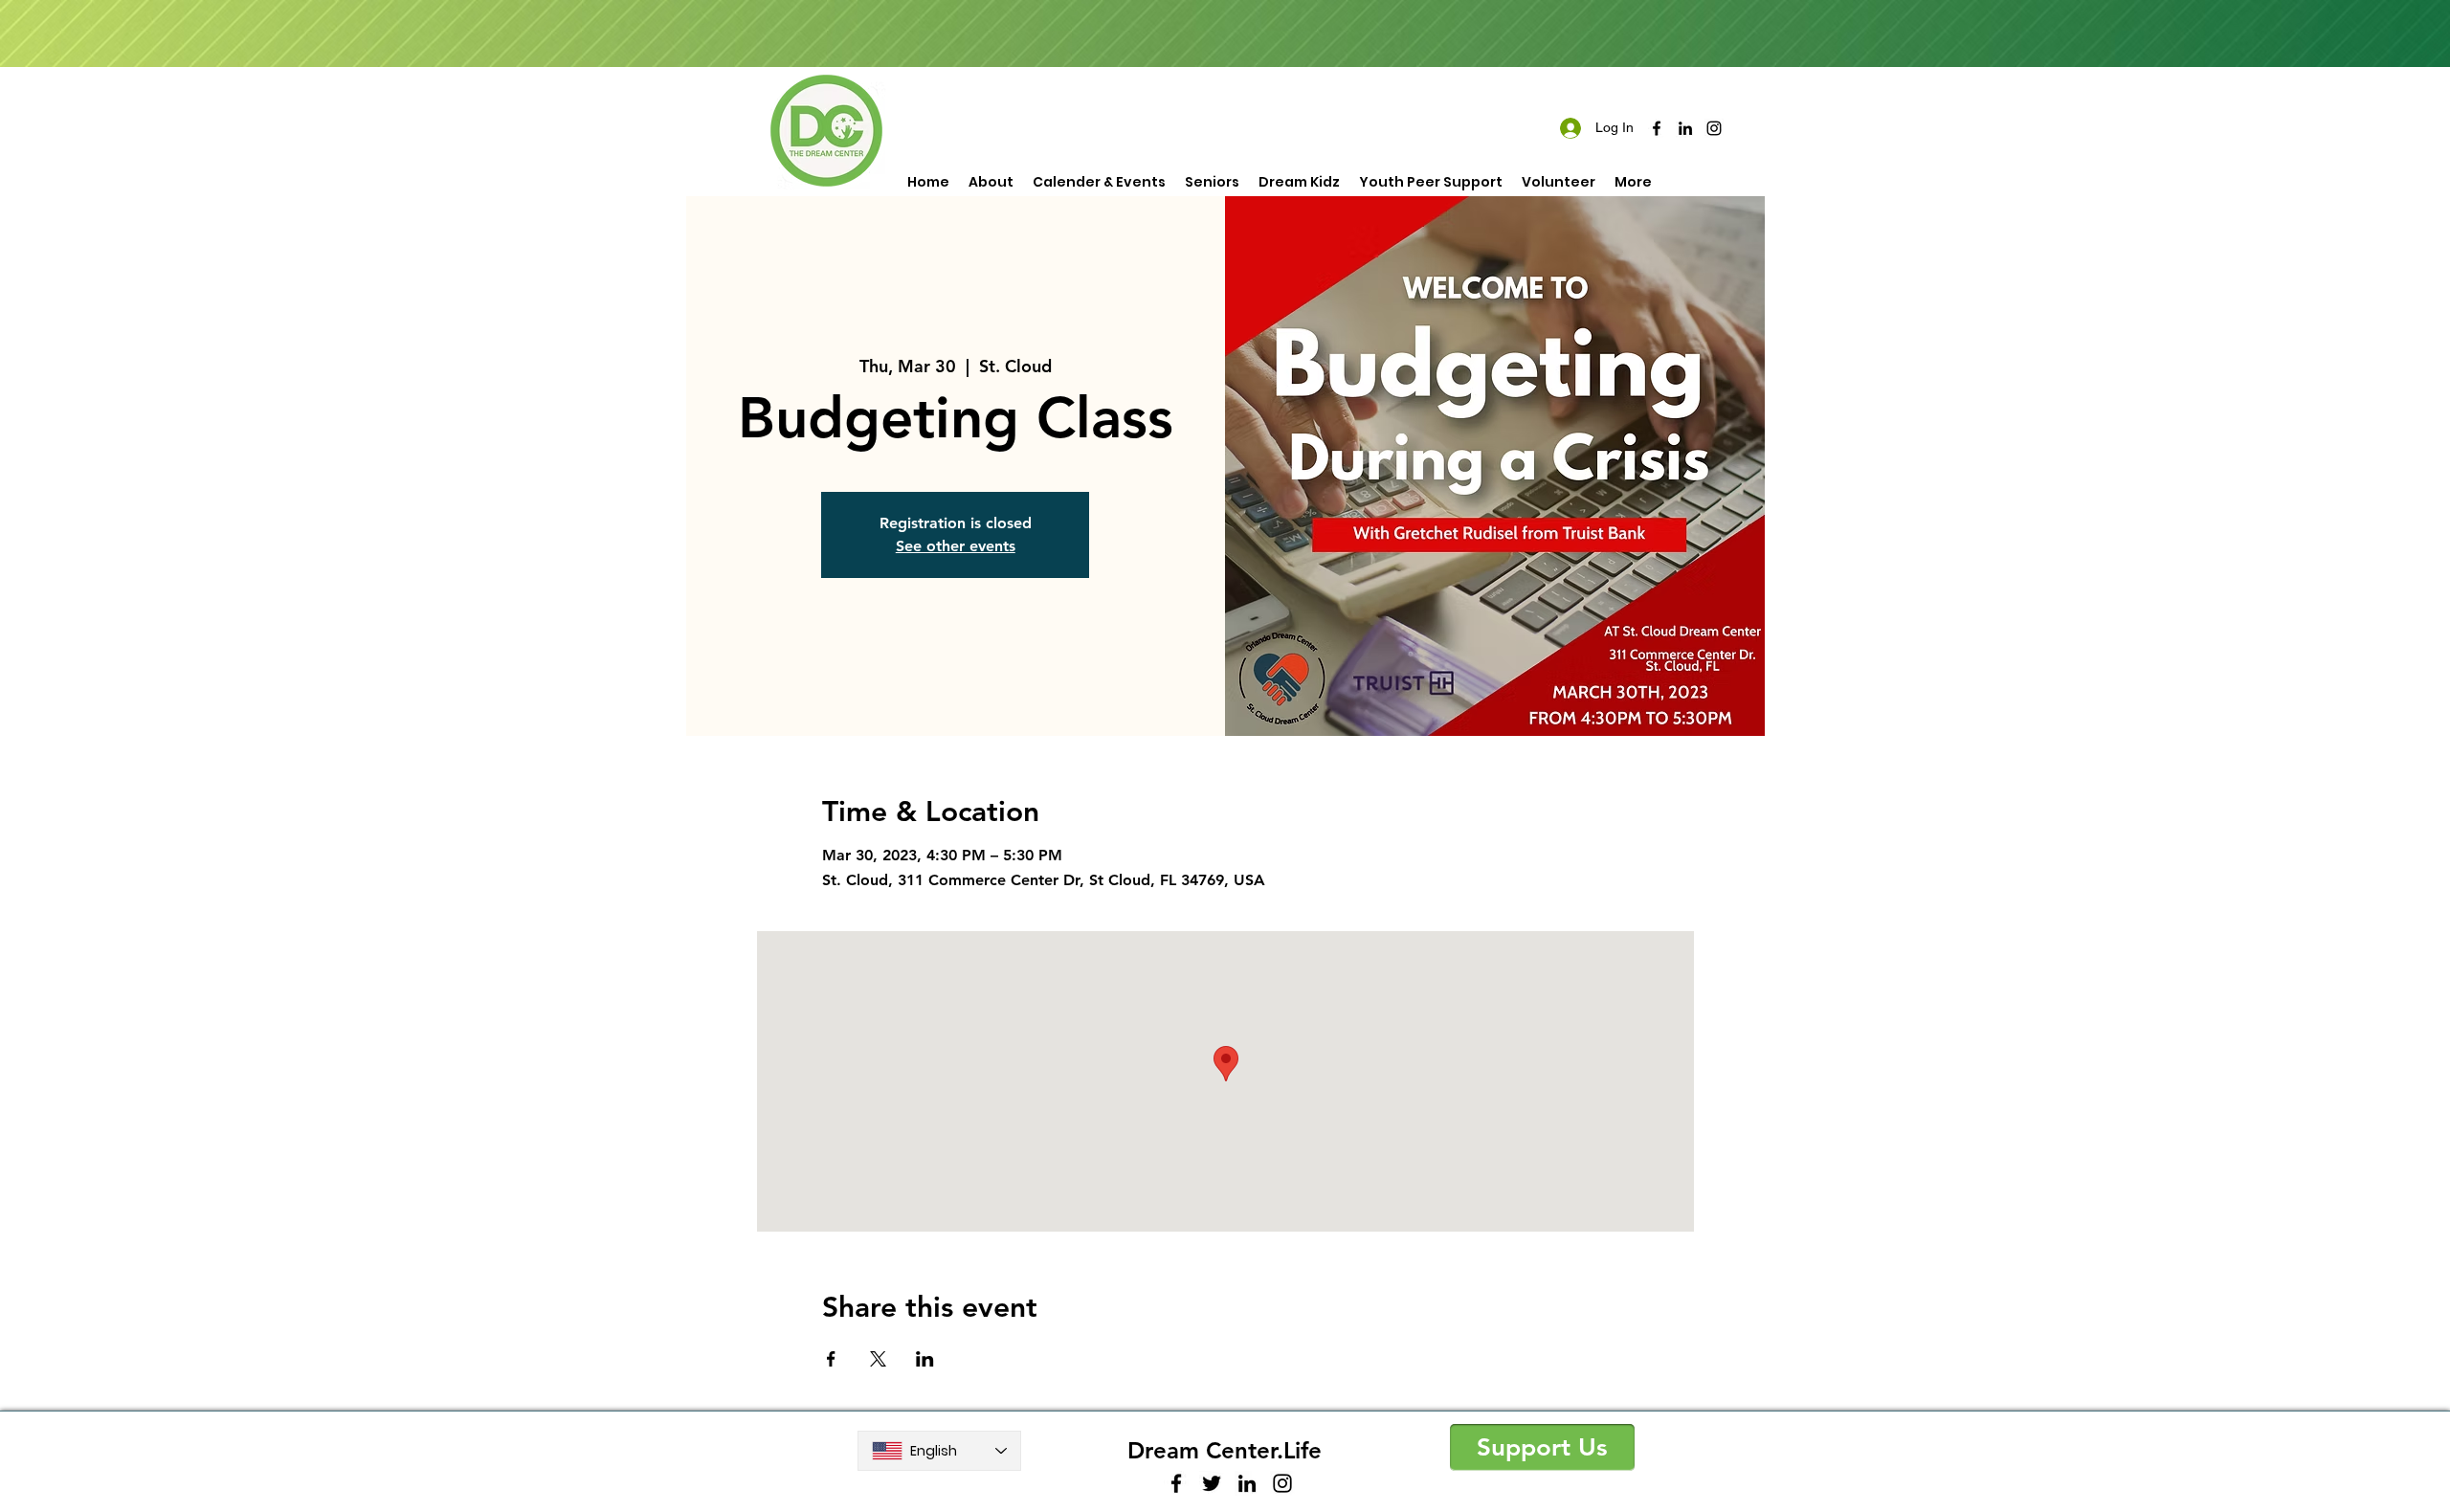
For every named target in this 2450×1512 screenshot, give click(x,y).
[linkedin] (1685, 128)
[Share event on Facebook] (831, 1359)
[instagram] (1714, 128)
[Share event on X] (878, 1359)
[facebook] (1657, 128)
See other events (956, 546)
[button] (1542, 1447)
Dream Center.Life (1225, 1450)
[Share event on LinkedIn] (925, 1359)
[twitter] (1212, 1483)
